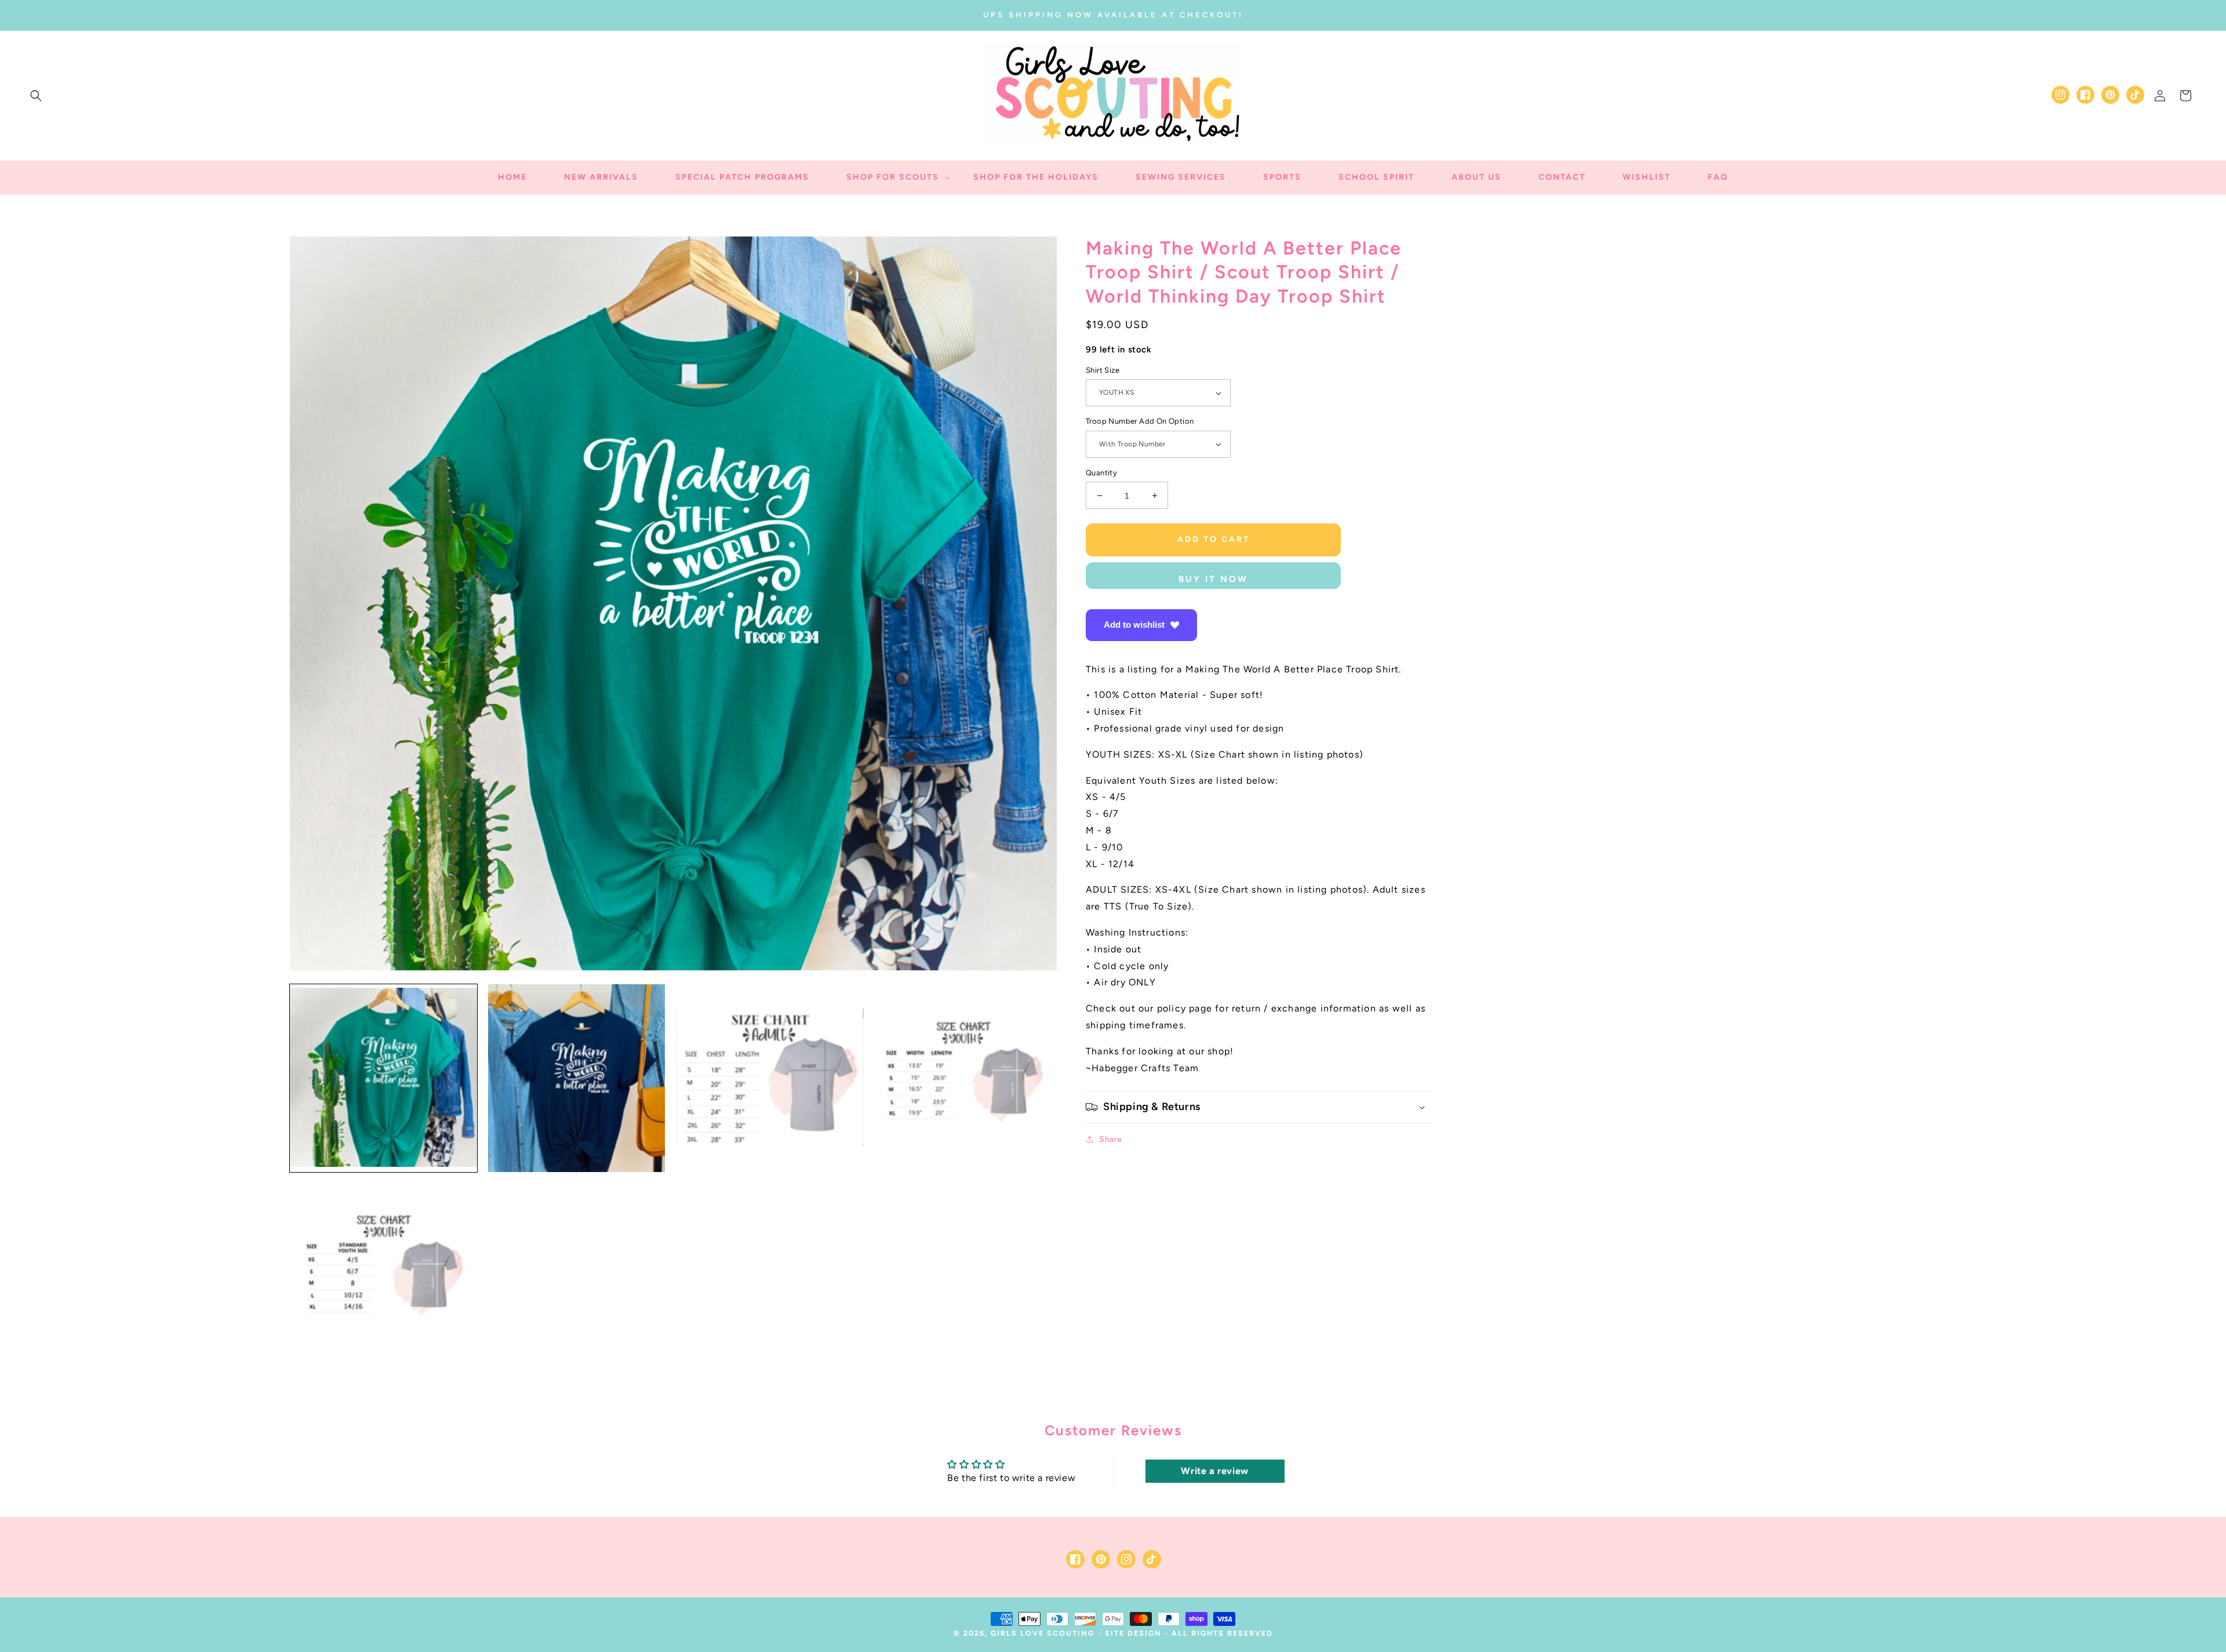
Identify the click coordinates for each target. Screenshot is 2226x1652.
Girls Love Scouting (1043, 1633)
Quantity (1101, 473)
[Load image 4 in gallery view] (963, 1078)
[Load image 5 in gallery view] (383, 1271)
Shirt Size (1103, 370)
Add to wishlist (1134, 625)
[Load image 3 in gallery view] (770, 1078)
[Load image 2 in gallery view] (576, 1078)
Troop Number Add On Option (1140, 421)
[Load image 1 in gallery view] (383, 1078)
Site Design (1133, 1633)
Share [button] (1111, 1139)
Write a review (1214, 1471)
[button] (36, 96)
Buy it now (1213, 579)
